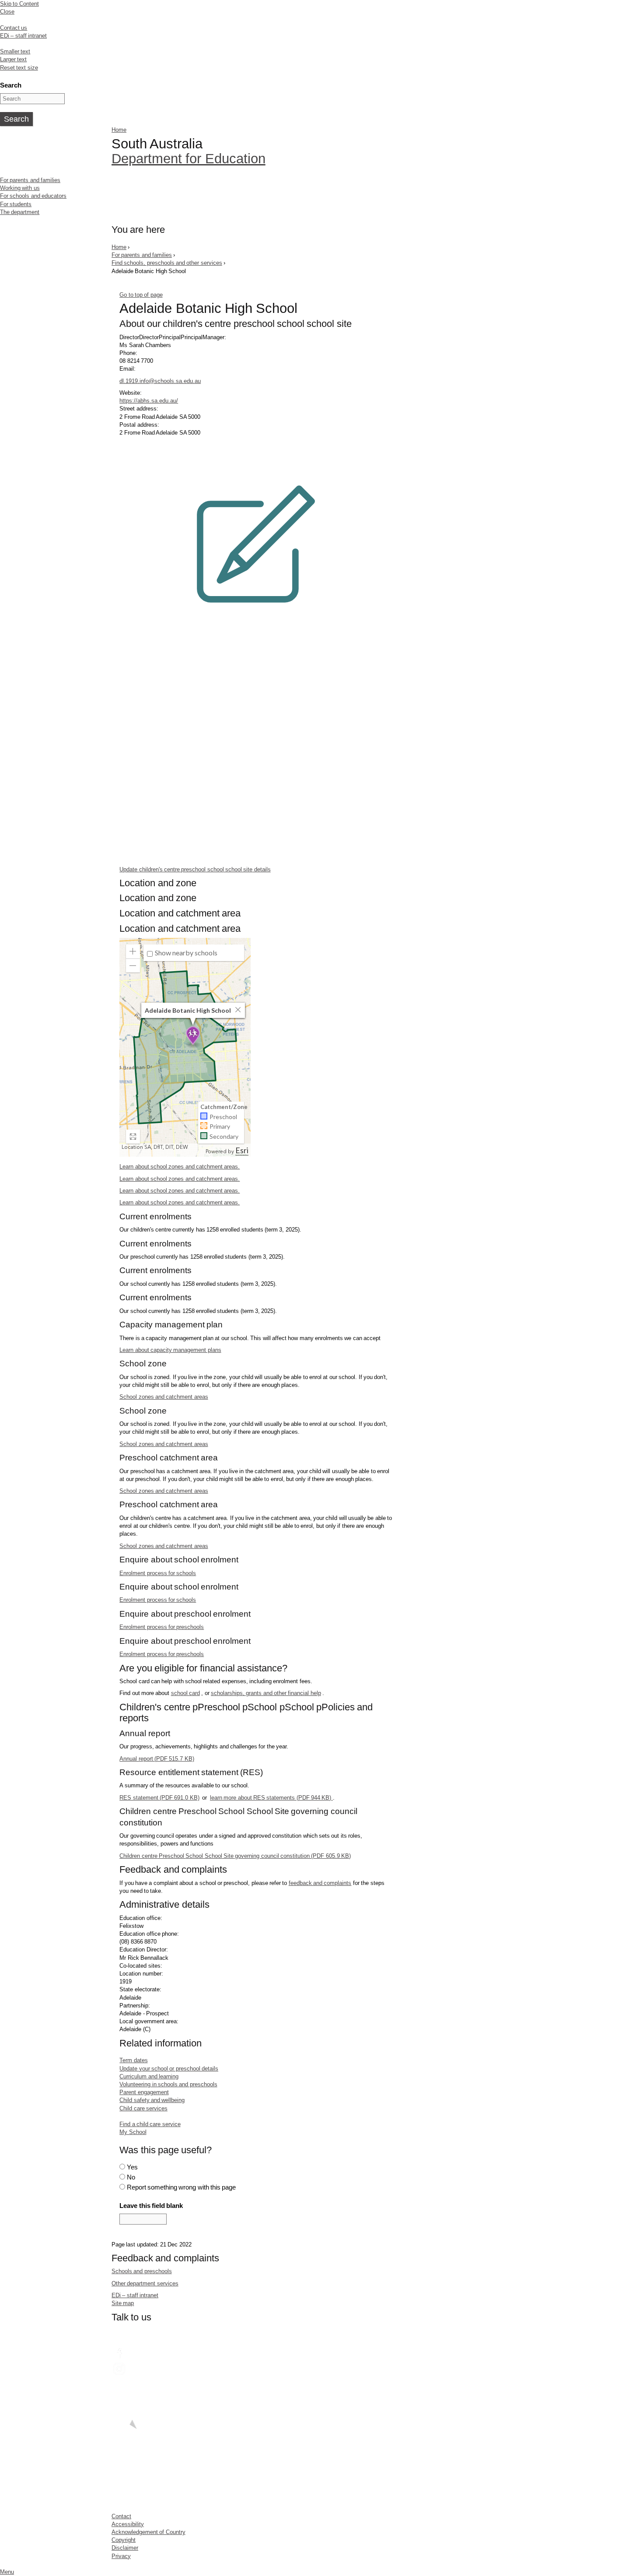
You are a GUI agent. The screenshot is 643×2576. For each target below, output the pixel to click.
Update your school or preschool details (169, 2069)
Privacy (121, 2556)
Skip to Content (19, 4)
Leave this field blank (151, 2206)
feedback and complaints (320, 1883)
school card (185, 1693)
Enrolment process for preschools (162, 1627)
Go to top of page (141, 295)
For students (16, 204)
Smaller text (15, 51)
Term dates (133, 2060)
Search (11, 85)
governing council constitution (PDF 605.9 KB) (235, 1856)
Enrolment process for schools (158, 1573)
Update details (195, 869)
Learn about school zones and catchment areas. (180, 1167)
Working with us (20, 188)
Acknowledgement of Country (149, 2532)
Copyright (124, 2540)
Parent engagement (144, 2092)
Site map (123, 2303)
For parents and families (30, 180)
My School (133, 2132)
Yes (132, 2167)
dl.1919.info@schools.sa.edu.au (160, 381)
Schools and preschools (142, 2271)
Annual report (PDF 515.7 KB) (157, 1759)
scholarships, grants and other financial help (266, 1693)
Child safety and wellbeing (152, 2100)
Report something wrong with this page (182, 2187)
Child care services (143, 2108)
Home (119, 130)
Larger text (13, 59)
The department (20, 212)
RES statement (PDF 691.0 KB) (159, 1798)
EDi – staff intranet (23, 36)
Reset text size (19, 68)
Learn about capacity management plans (170, 1350)
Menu (7, 2572)
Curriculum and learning (149, 2076)
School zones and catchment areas (164, 1397)
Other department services (145, 2283)
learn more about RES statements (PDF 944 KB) (271, 1798)
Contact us (14, 28)
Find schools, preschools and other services (167, 263)
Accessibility (128, 2524)
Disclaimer (125, 2548)
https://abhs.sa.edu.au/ (149, 401)
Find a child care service (150, 2124)
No (131, 2177)
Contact (121, 2516)
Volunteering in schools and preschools (168, 2084)
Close (7, 12)
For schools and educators (33, 196)
